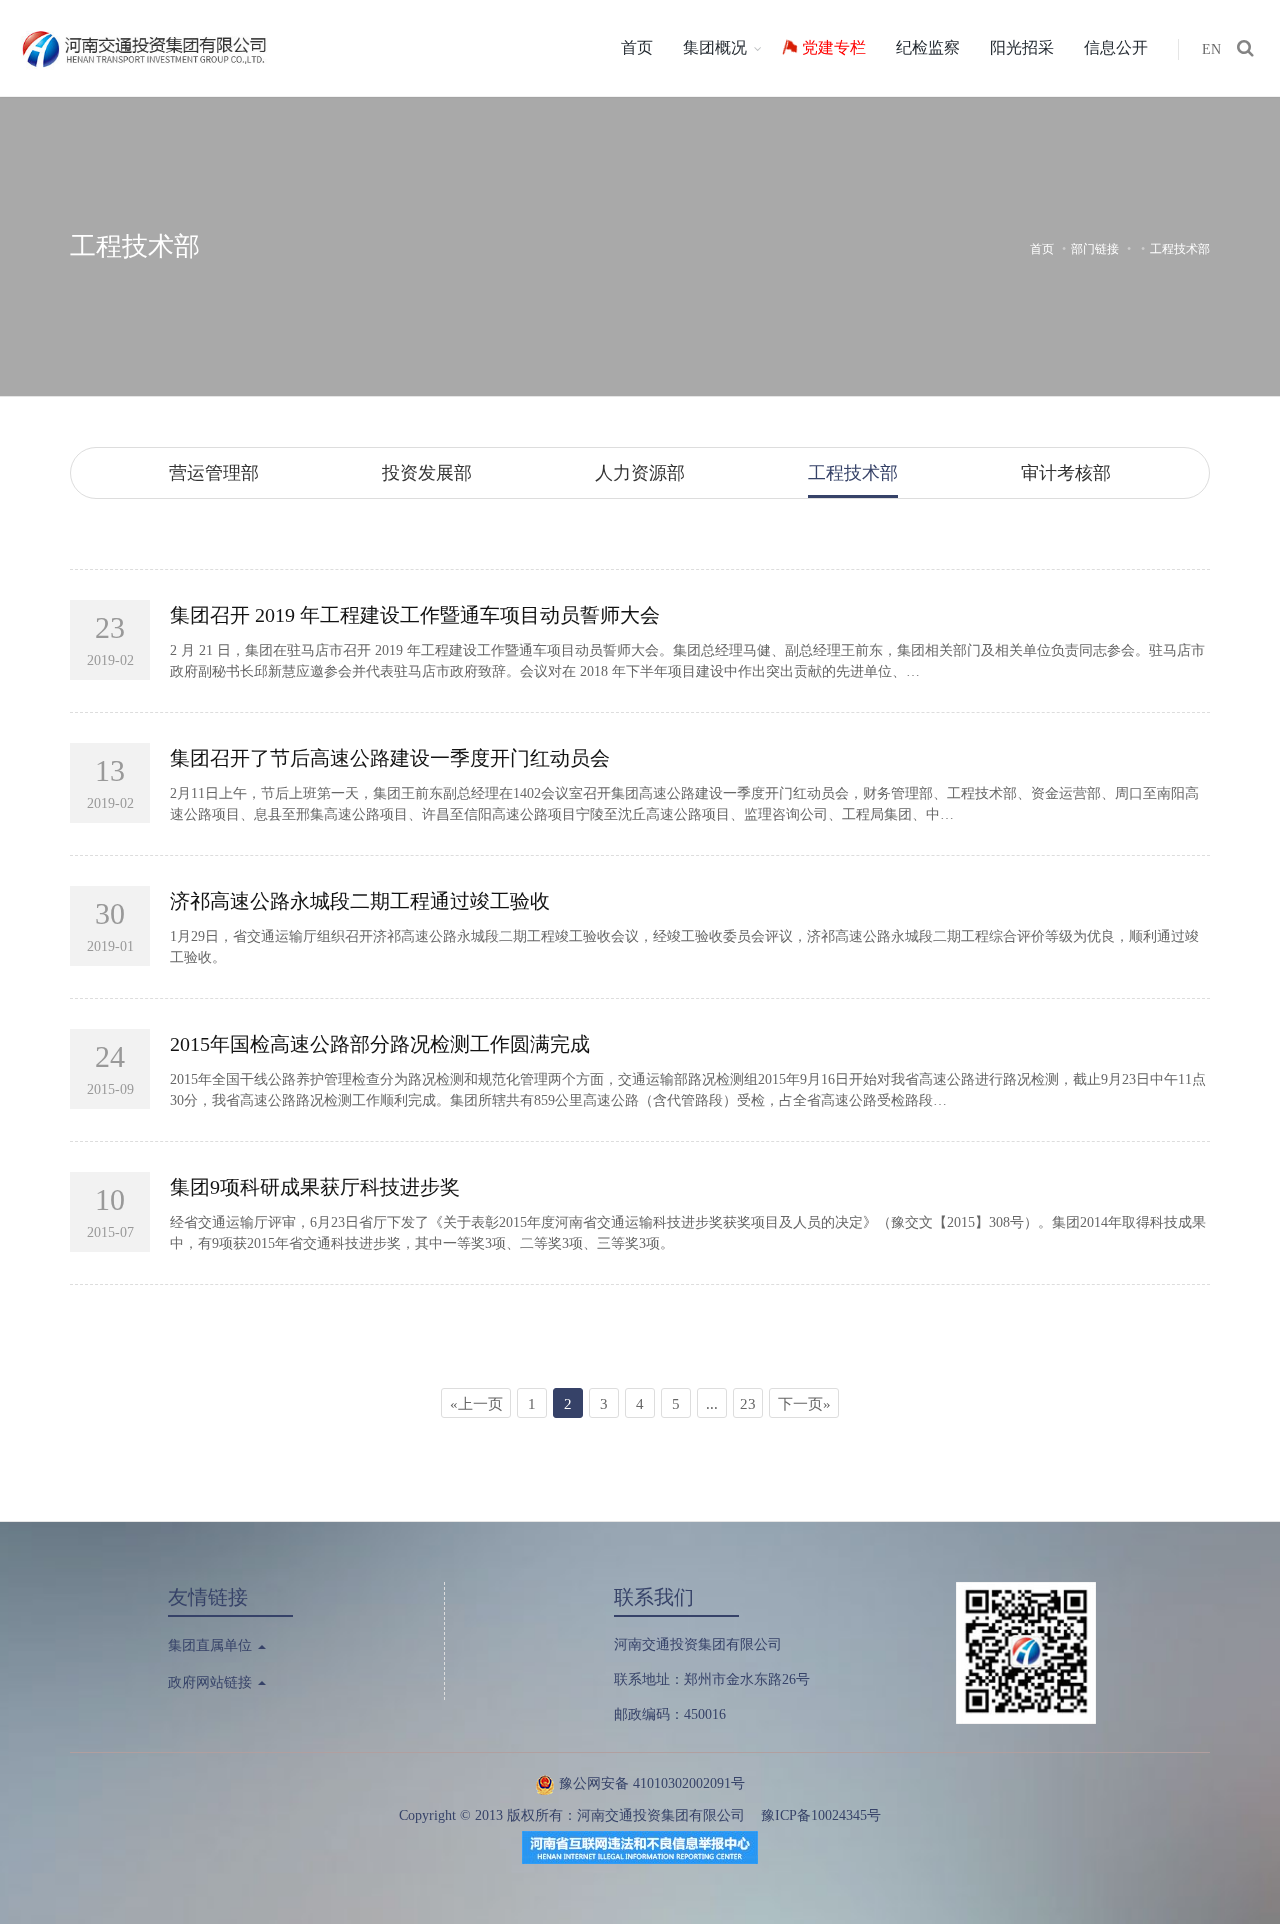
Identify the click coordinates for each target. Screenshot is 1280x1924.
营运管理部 (214, 473)
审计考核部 (1066, 473)
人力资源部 (640, 473)
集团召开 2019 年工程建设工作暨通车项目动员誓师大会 (415, 615)
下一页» (804, 1404)
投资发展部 (427, 473)
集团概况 (715, 47)
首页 (637, 47)
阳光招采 (1022, 47)
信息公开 (1116, 47)
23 (748, 1404)
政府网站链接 (212, 1682)
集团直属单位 (212, 1645)
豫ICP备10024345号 (821, 1815)
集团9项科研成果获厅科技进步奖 (315, 1187)
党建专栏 (834, 47)
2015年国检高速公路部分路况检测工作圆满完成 (380, 1044)
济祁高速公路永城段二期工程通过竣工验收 (360, 901)
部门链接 (1095, 249)
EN (1211, 49)
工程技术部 (135, 246)
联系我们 (654, 1597)
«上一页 (476, 1404)
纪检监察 (928, 47)
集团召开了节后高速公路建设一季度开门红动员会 (390, 758)
